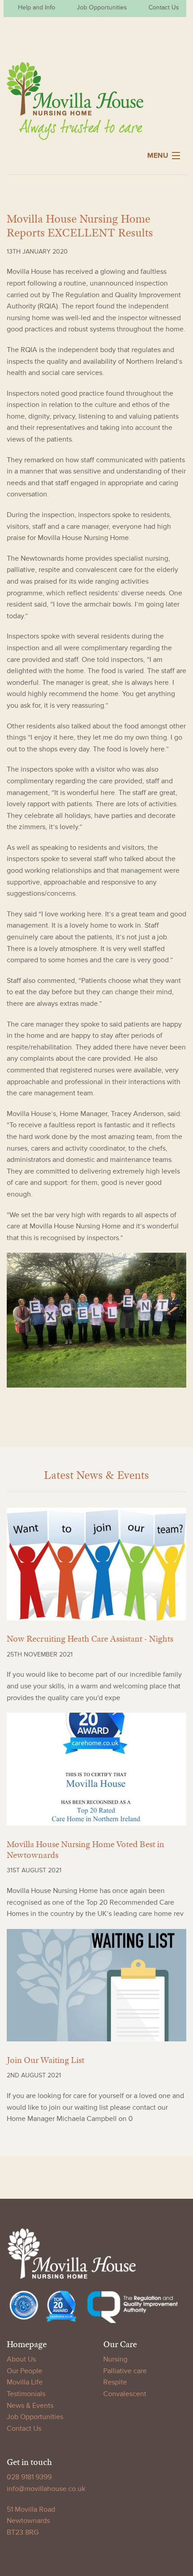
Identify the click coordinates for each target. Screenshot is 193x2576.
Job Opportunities (102, 7)
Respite (115, 2382)
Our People (24, 2371)
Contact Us (164, 7)
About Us (21, 2359)
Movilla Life (25, 2382)
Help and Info (37, 7)
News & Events (30, 2406)
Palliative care (125, 2371)
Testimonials (26, 2394)
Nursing (115, 2359)
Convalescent (125, 2394)
